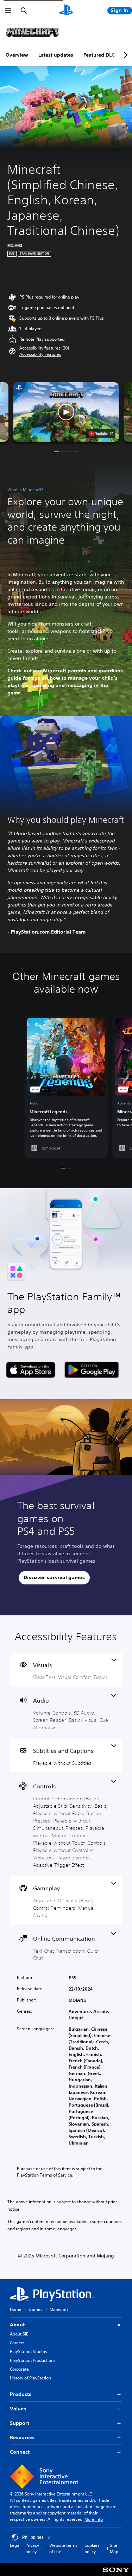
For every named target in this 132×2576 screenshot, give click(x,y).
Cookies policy (92, 2548)
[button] (40, 354)
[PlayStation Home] (66, 11)
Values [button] (18, 2409)
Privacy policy (32, 2548)
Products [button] (21, 2394)
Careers (17, 2343)
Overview (17, 55)
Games (36, 2309)
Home (16, 2309)
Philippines (33, 2537)
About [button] (17, 2325)
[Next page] (125, 55)
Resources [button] (22, 2437)
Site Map (114, 2548)
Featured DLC (99, 55)
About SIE (19, 2334)
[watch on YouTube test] (100, 434)
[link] (66, 1087)
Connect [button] (20, 2452)
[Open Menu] (8, 11)
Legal (15, 2545)
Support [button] (20, 2423)
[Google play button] (92, 1370)
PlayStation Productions (33, 2360)
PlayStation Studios (29, 2351)
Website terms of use (63, 2548)
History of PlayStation (30, 2378)
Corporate (19, 2369)
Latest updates (56, 55)
